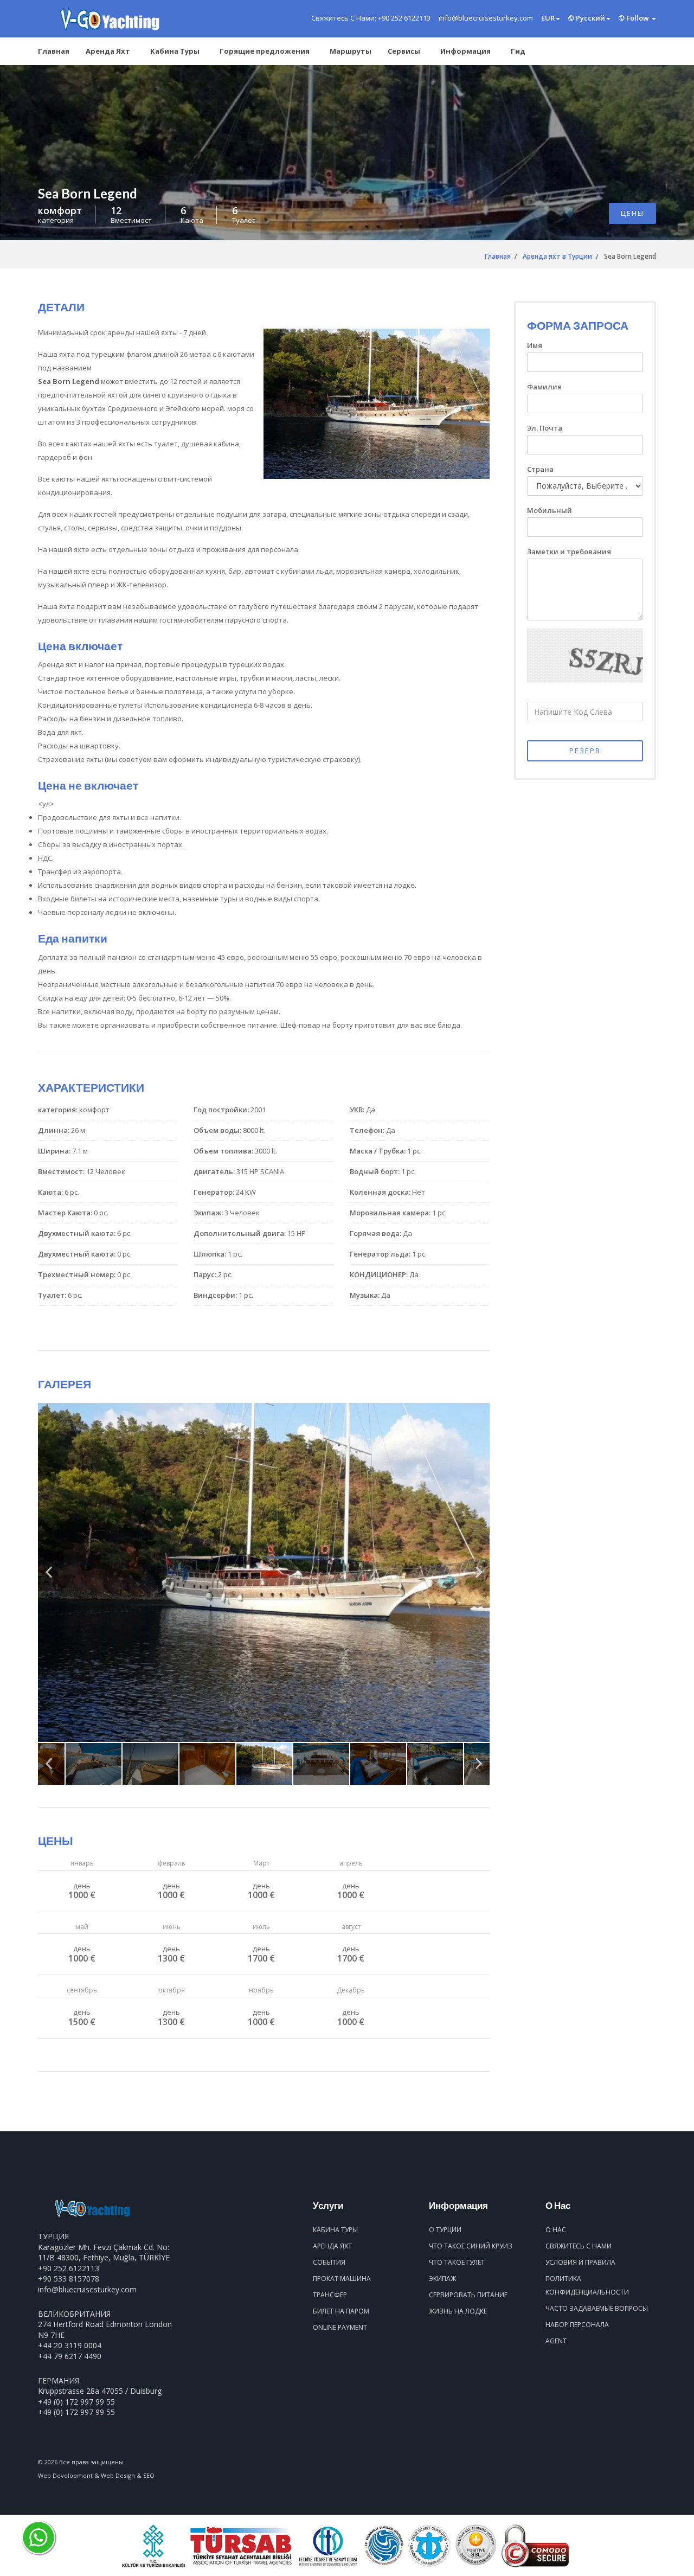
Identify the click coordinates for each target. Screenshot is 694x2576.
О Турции (445, 2230)
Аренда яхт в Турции (557, 256)
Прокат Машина (342, 2279)
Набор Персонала (577, 2325)
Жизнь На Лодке (458, 2311)
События (329, 2262)
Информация (465, 51)
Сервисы (404, 51)
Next (479, 1577)
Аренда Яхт (108, 51)
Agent (556, 2341)
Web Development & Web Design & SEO (96, 2475)
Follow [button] (638, 18)
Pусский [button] (590, 18)
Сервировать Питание (468, 2295)
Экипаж (442, 2279)
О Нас (556, 2230)
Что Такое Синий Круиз (471, 2246)
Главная (54, 51)
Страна (540, 469)
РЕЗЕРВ (585, 751)
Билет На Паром (341, 2311)
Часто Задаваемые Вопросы (597, 2308)
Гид (518, 51)
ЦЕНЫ (632, 213)
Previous (49, 1577)
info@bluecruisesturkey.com (87, 2289)
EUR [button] (548, 18)
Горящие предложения (265, 51)
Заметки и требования (569, 552)
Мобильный (550, 510)
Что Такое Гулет (457, 2262)
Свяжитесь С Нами (579, 2246)
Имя (535, 345)
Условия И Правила (580, 2262)
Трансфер (330, 2295)
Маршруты (351, 51)
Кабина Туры (175, 51)
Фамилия (544, 387)
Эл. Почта (545, 428)
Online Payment (340, 2327)
